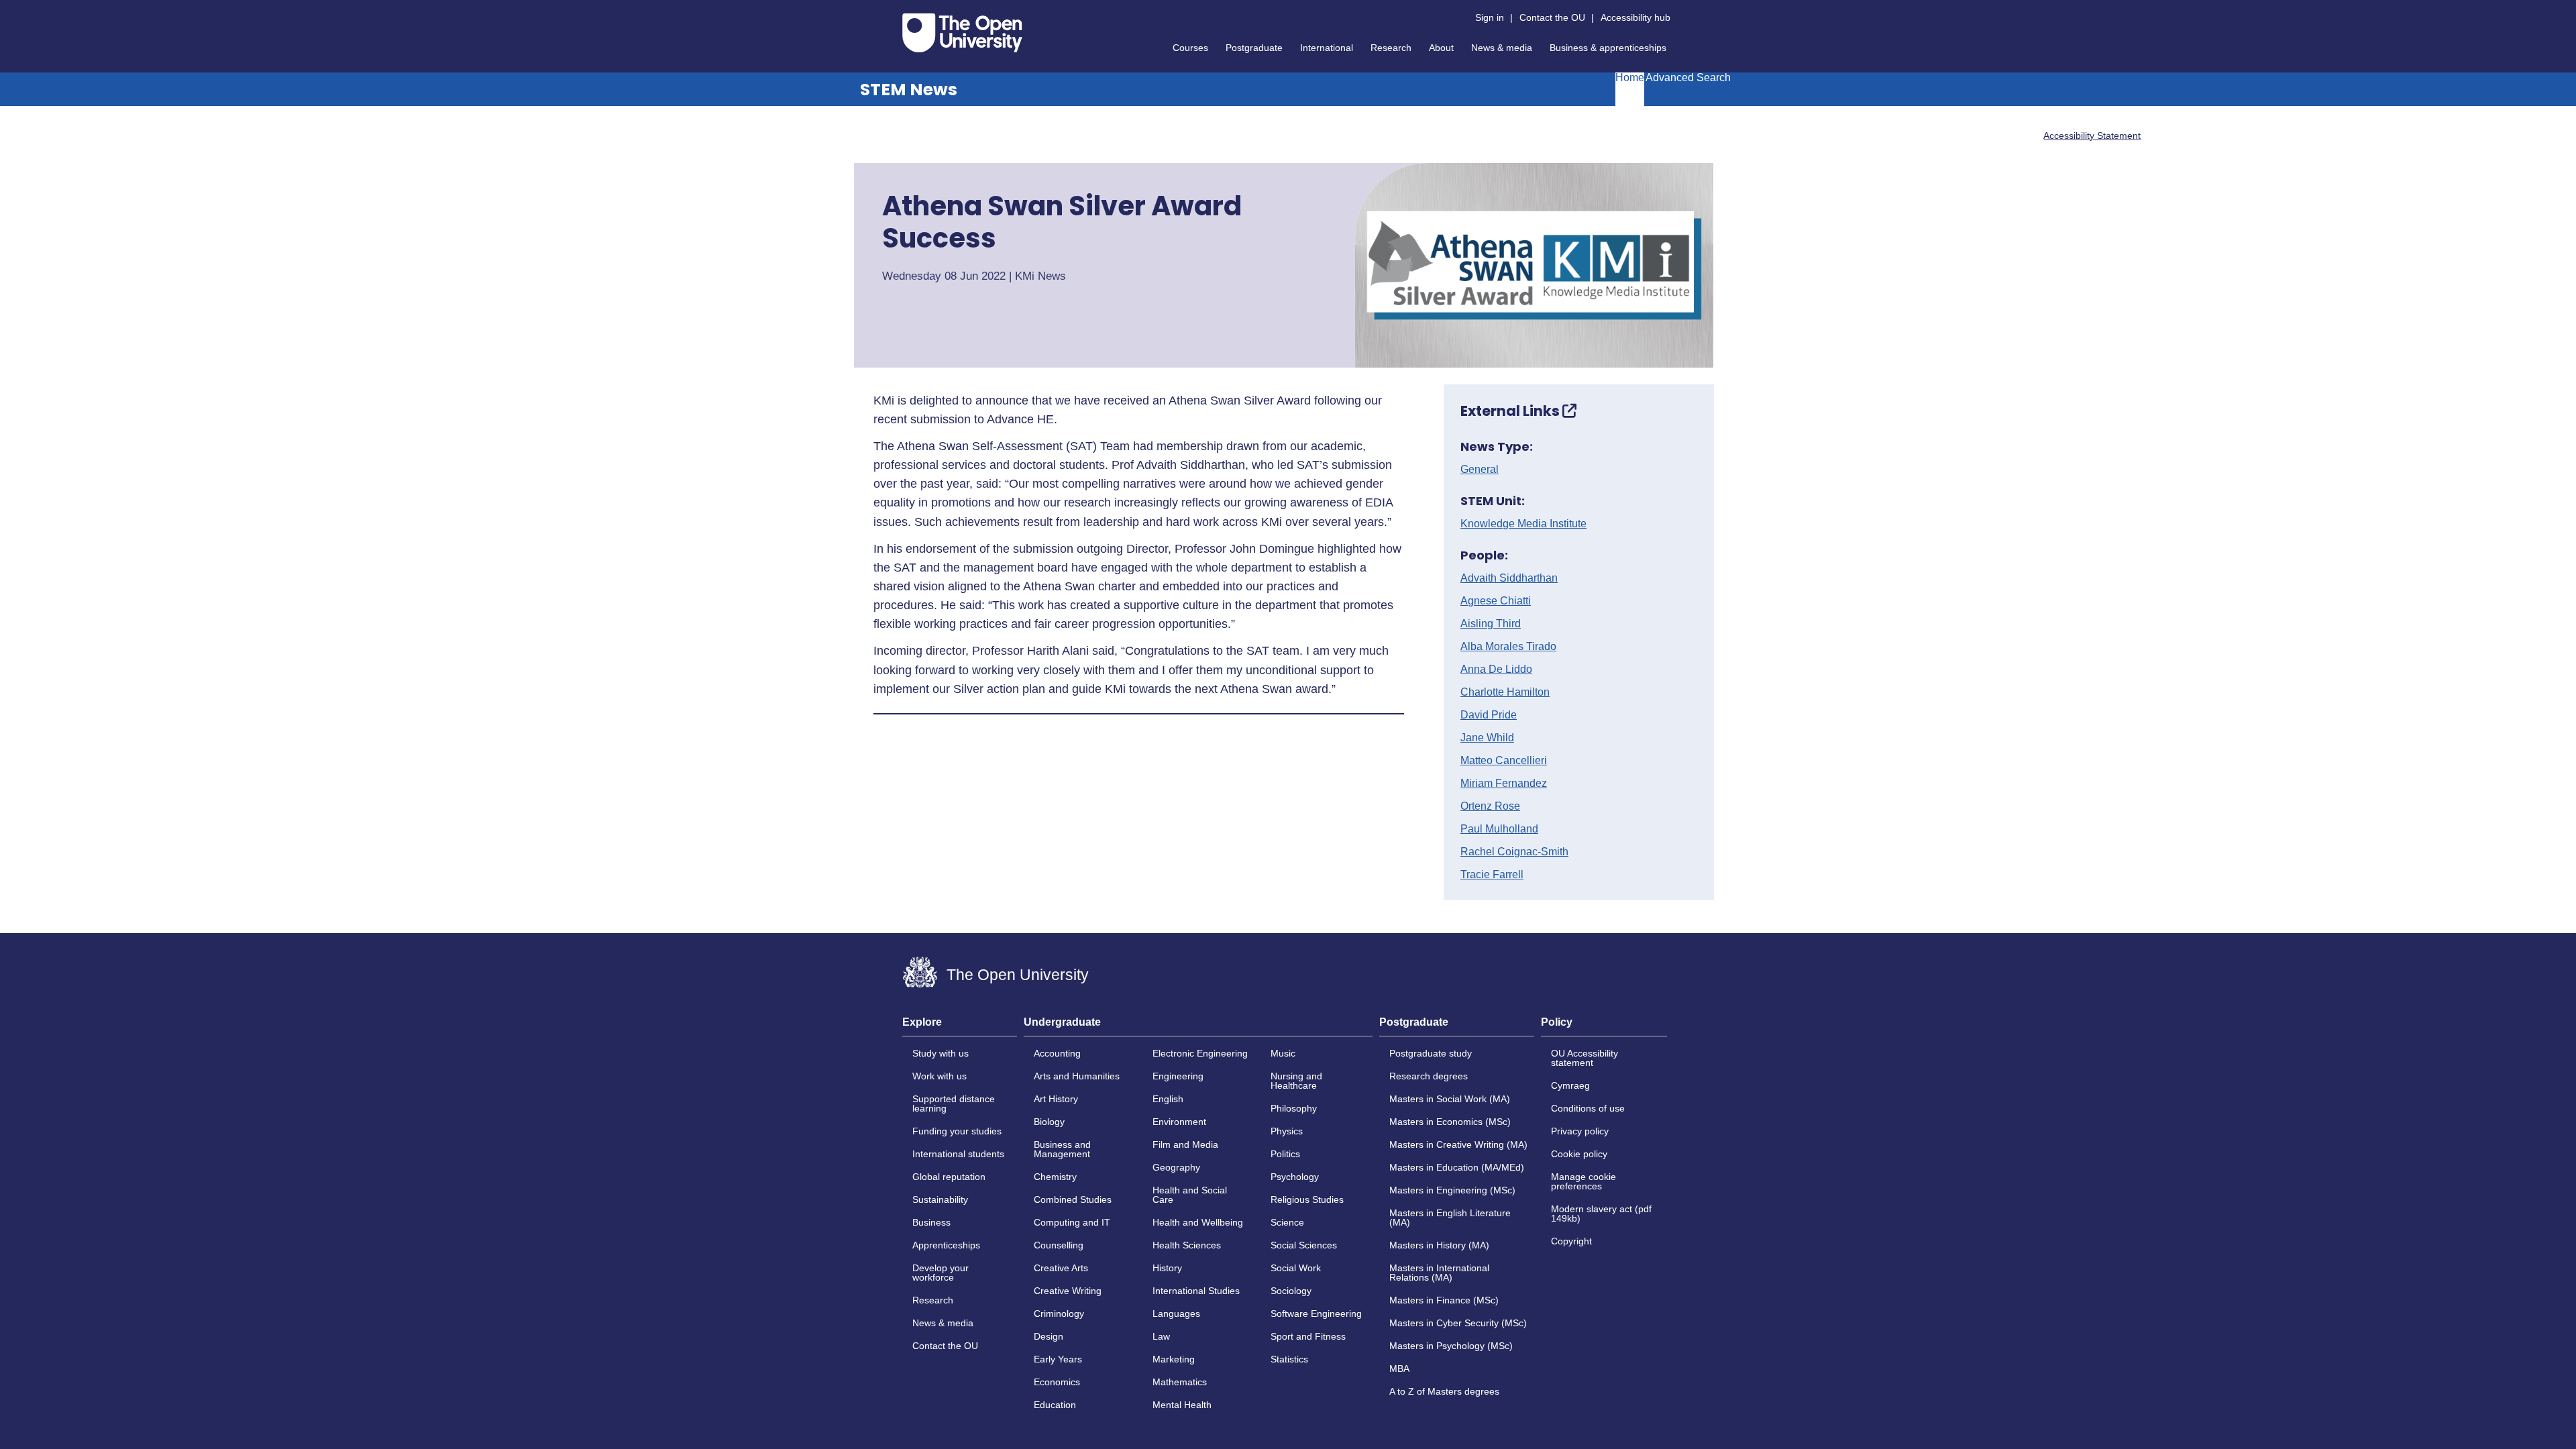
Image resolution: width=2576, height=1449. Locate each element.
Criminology (1059, 1313)
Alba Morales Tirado (1508, 647)
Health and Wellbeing (1198, 1222)
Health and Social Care (1190, 1195)
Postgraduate (1254, 48)
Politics (1285, 1154)
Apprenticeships (946, 1245)
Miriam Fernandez (1504, 784)
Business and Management (1062, 1149)
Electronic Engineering (1200, 1053)
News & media (1502, 48)
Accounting (1057, 1053)
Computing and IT (1072, 1222)
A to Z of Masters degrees (1444, 1391)
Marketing (1174, 1359)
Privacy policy (1580, 1131)
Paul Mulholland (1499, 829)
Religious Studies (1307, 1199)
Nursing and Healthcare (1296, 1081)
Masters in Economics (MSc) (1450, 1122)
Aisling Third (1491, 624)
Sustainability (940, 1199)
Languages (1176, 1313)
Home (1630, 78)
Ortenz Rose (1490, 806)
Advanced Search (1688, 78)
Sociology (1291, 1291)
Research (1391, 48)
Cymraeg (1570, 1085)
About (1441, 48)
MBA (1399, 1368)
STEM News (909, 90)
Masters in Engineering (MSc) (1452, 1190)
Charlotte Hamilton (1505, 692)
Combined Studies (1073, 1199)
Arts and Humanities (1077, 1076)
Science (1287, 1222)
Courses (1190, 48)
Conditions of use (1588, 1108)
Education (1055, 1405)
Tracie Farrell (1492, 875)
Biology (1049, 1122)
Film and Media (1185, 1144)
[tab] (960, 1026)
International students (958, 1154)
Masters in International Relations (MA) (1439, 1273)
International (1327, 48)
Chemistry (1055, 1177)
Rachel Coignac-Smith (1514, 852)
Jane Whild (1487, 738)
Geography (1176, 1167)
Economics (1057, 1382)
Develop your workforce (941, 1273)
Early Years (1058, 1359)
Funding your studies (957, 1131)
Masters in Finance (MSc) (1444, 1300)
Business (931, 1222)
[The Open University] (962, 33)
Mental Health (1182, 1405)
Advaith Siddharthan (1509, 578)
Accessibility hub (1635, 17)
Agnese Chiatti (1496, 601)
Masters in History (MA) (1439, 1245)
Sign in (1490, 17)
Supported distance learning (954, 1104)
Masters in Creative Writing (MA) (1458, 1144)
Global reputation (949, 1177)
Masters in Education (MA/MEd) (1457, 1167)
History (1167, 1268)
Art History (1056, 1099)
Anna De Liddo (1496, 669)
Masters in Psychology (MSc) (1451, 1346)
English (1168, 1099)
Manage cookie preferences (1584, 1181)
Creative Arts (1061, 1268)
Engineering (1178, 1076)
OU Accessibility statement (1585, 1058)
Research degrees (1429, 1076)
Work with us (940, 1076)
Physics (1287, 1131)
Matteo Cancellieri (1504, 761)
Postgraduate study (1431, 1053)
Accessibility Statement (2092, 136)
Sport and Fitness (1308, 1336)
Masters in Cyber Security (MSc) (1458, 1323)
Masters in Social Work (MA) (1450, 1099)
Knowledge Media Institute (1523, 524)
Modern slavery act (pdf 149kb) (1601, 1214)
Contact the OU (1552, 17)
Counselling (1059, 1245)
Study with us (941, 1053)
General (1480, 470)
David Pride (1489, 715)
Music (1283, 1053)
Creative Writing (1068, 1291)
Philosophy (1294, 1108)
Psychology (1295, 1177)
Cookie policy (1579, 1154)
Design (1049, 1336)
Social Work (1296, 1268)
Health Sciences (1187, 1245)
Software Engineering (1316, 1313)
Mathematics (1180, 1382)
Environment (1179, 1122)
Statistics (1289, 1359)
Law (1161, 1336)
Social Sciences (1304, 1245)
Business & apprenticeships (1608, 48)
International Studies (1196, 1291)
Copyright (1571, 1241)
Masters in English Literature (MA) (1450, 1218)
